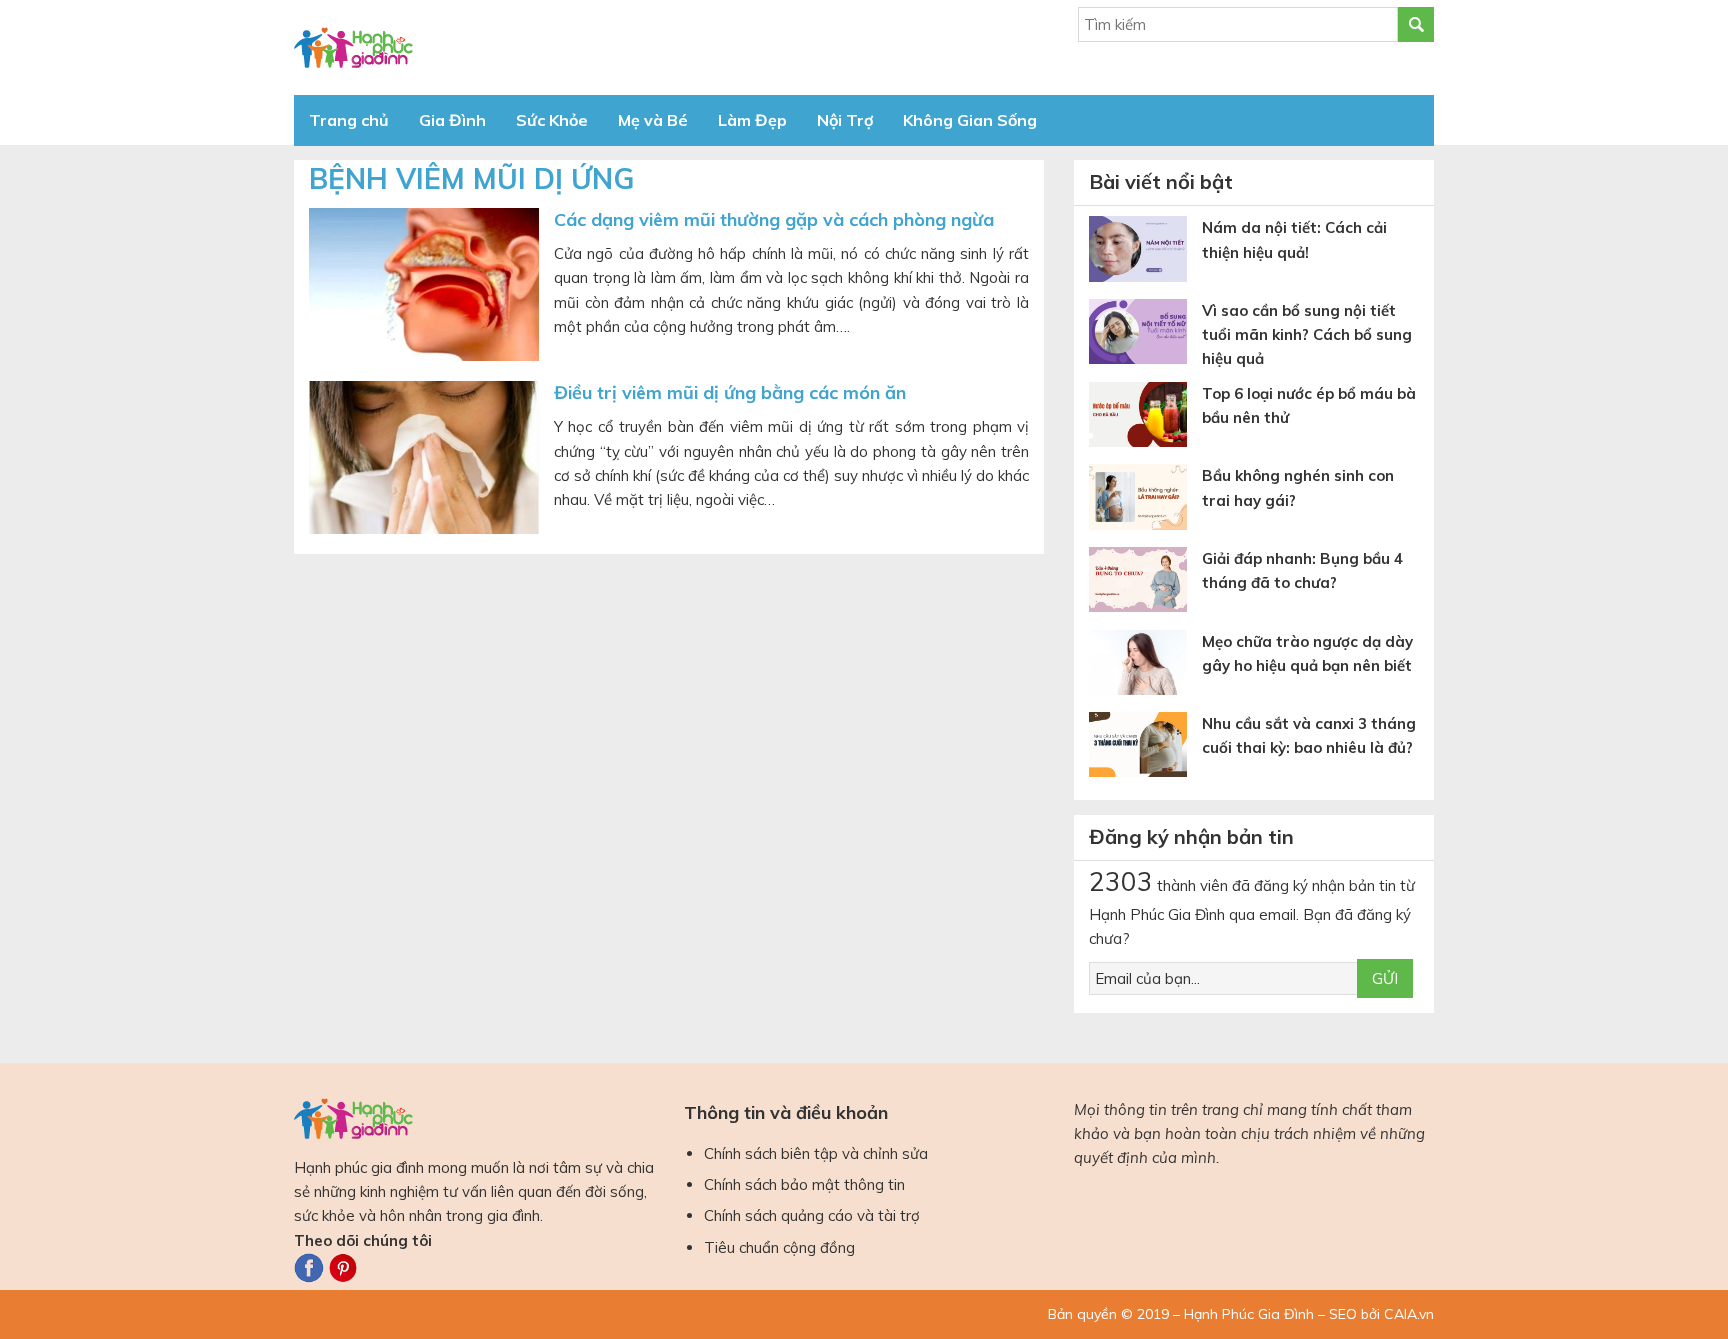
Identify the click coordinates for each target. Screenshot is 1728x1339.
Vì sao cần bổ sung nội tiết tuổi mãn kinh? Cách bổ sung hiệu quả (1307, 335)
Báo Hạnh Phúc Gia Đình (474, 47)
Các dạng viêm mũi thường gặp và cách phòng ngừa (774, 219)
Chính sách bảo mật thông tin (804, 1184)
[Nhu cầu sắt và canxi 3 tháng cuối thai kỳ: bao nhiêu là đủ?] (1145, 748)
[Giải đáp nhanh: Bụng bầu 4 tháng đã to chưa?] (1145, 583)
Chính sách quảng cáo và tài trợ (812, 1215)
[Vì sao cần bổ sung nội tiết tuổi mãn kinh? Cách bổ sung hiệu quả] (1145, 335)
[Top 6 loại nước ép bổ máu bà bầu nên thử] (1145, 418)
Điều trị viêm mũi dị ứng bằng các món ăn (730, 392)
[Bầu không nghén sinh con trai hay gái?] (1145, 500)
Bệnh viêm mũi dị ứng (471, 178)
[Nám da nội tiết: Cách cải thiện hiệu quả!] (1145, 252)
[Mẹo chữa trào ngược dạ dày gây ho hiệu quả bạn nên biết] (1145, 666)
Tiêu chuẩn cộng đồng (779, 1247)
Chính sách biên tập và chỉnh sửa (816, 1153)
